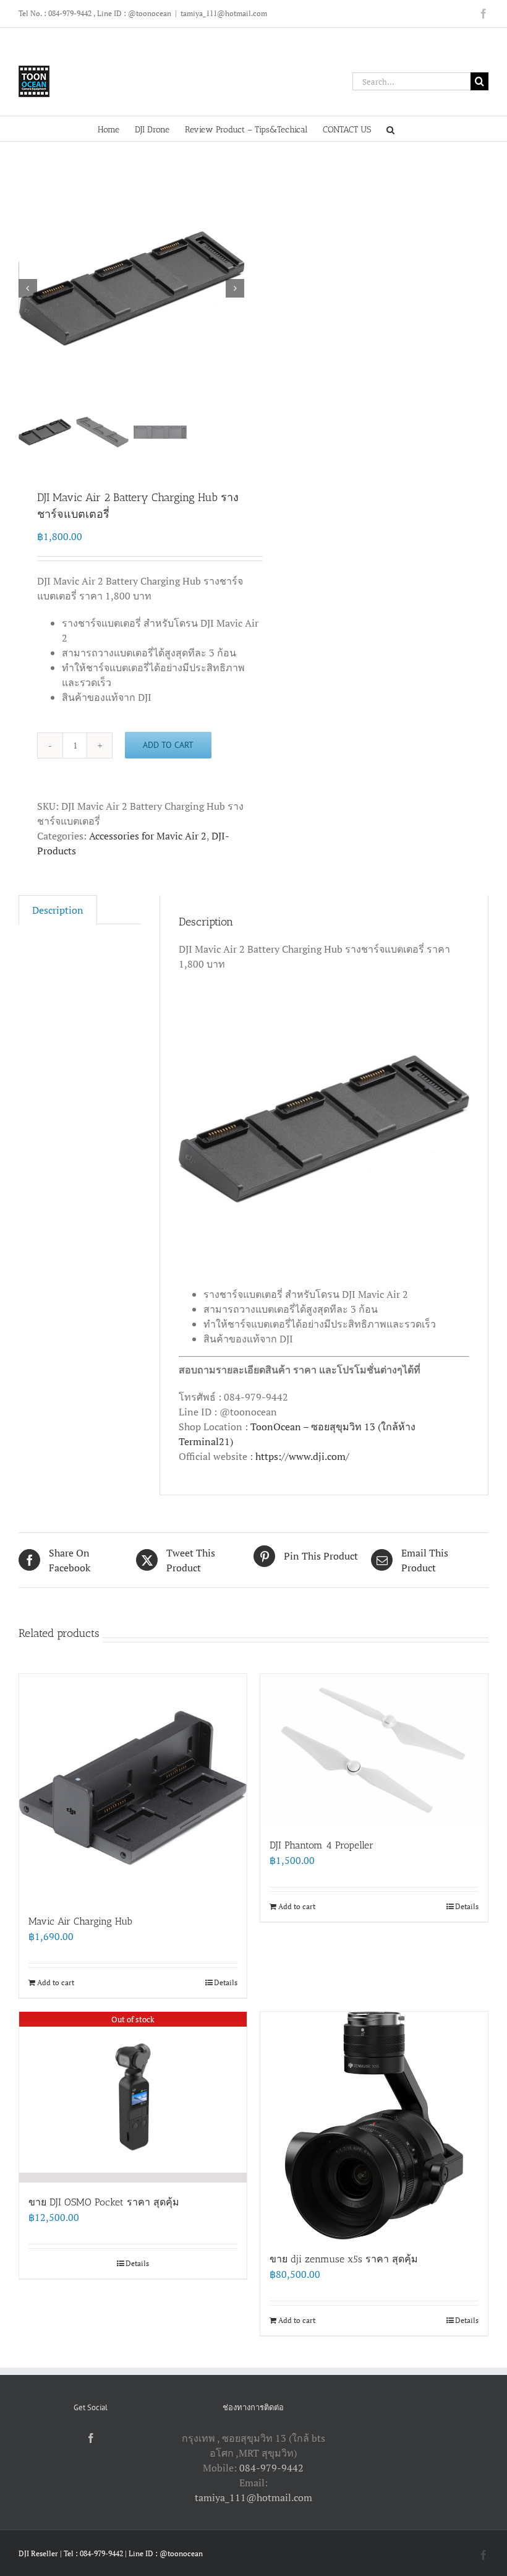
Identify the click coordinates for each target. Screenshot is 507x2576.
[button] (390, 129)
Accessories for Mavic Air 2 (148, 836)
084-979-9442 (271, 2468)
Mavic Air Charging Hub (80, 1921)
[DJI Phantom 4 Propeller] (374, 1750)
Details (226, 1982)
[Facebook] (91, 2438)
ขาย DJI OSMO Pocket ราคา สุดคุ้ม (104, 2202)
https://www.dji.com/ (302, 1456)
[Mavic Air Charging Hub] (133, 1788)
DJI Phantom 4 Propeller (322, 1845)
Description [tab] (58, 910)
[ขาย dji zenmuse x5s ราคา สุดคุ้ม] (374, 2126)
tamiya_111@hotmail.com (224, 13)
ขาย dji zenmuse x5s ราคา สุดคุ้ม (344, 2259)
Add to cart (168, 745)
